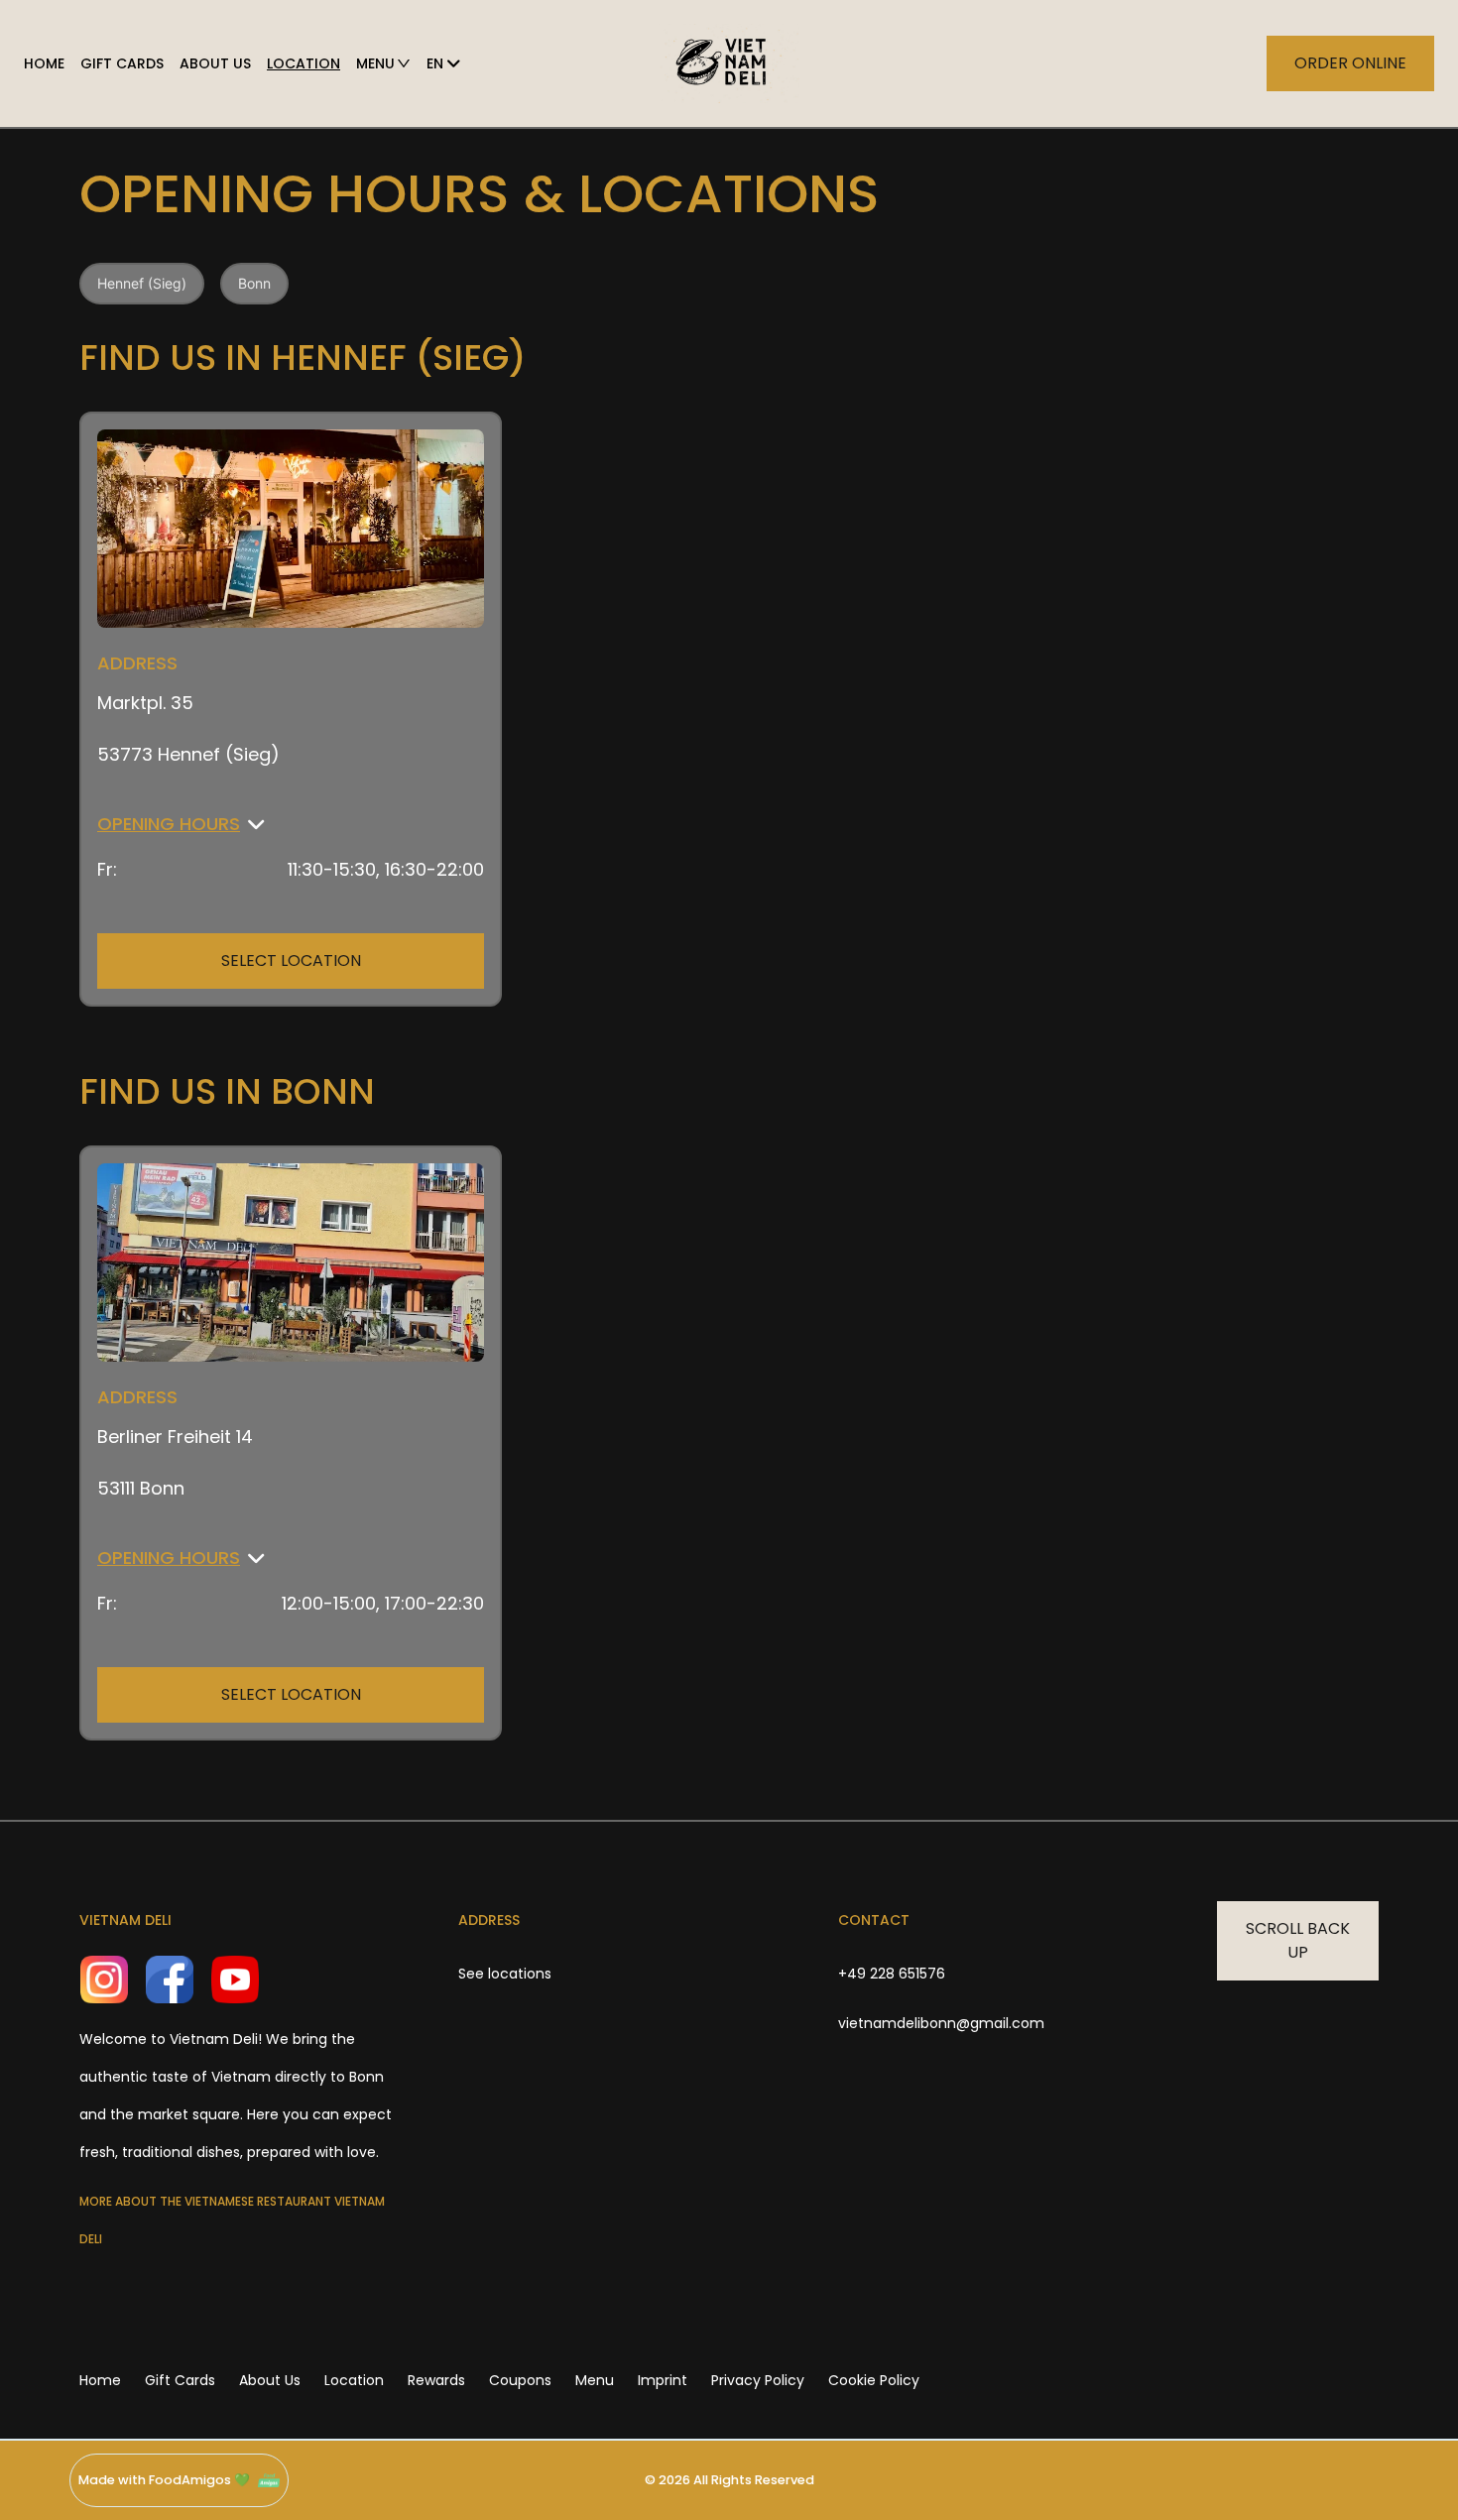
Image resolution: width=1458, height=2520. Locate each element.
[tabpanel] (729, 1002)
